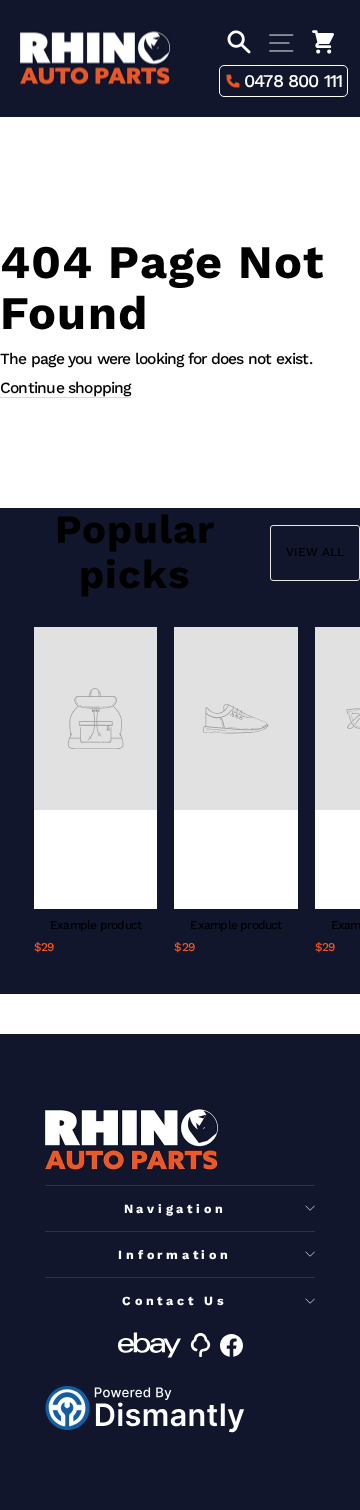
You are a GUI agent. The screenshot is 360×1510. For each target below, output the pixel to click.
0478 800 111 (293, 80)
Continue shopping (65, 388)
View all (315, 552)
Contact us (175, 1300)
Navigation (175, 1208)
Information (174, 1254)
